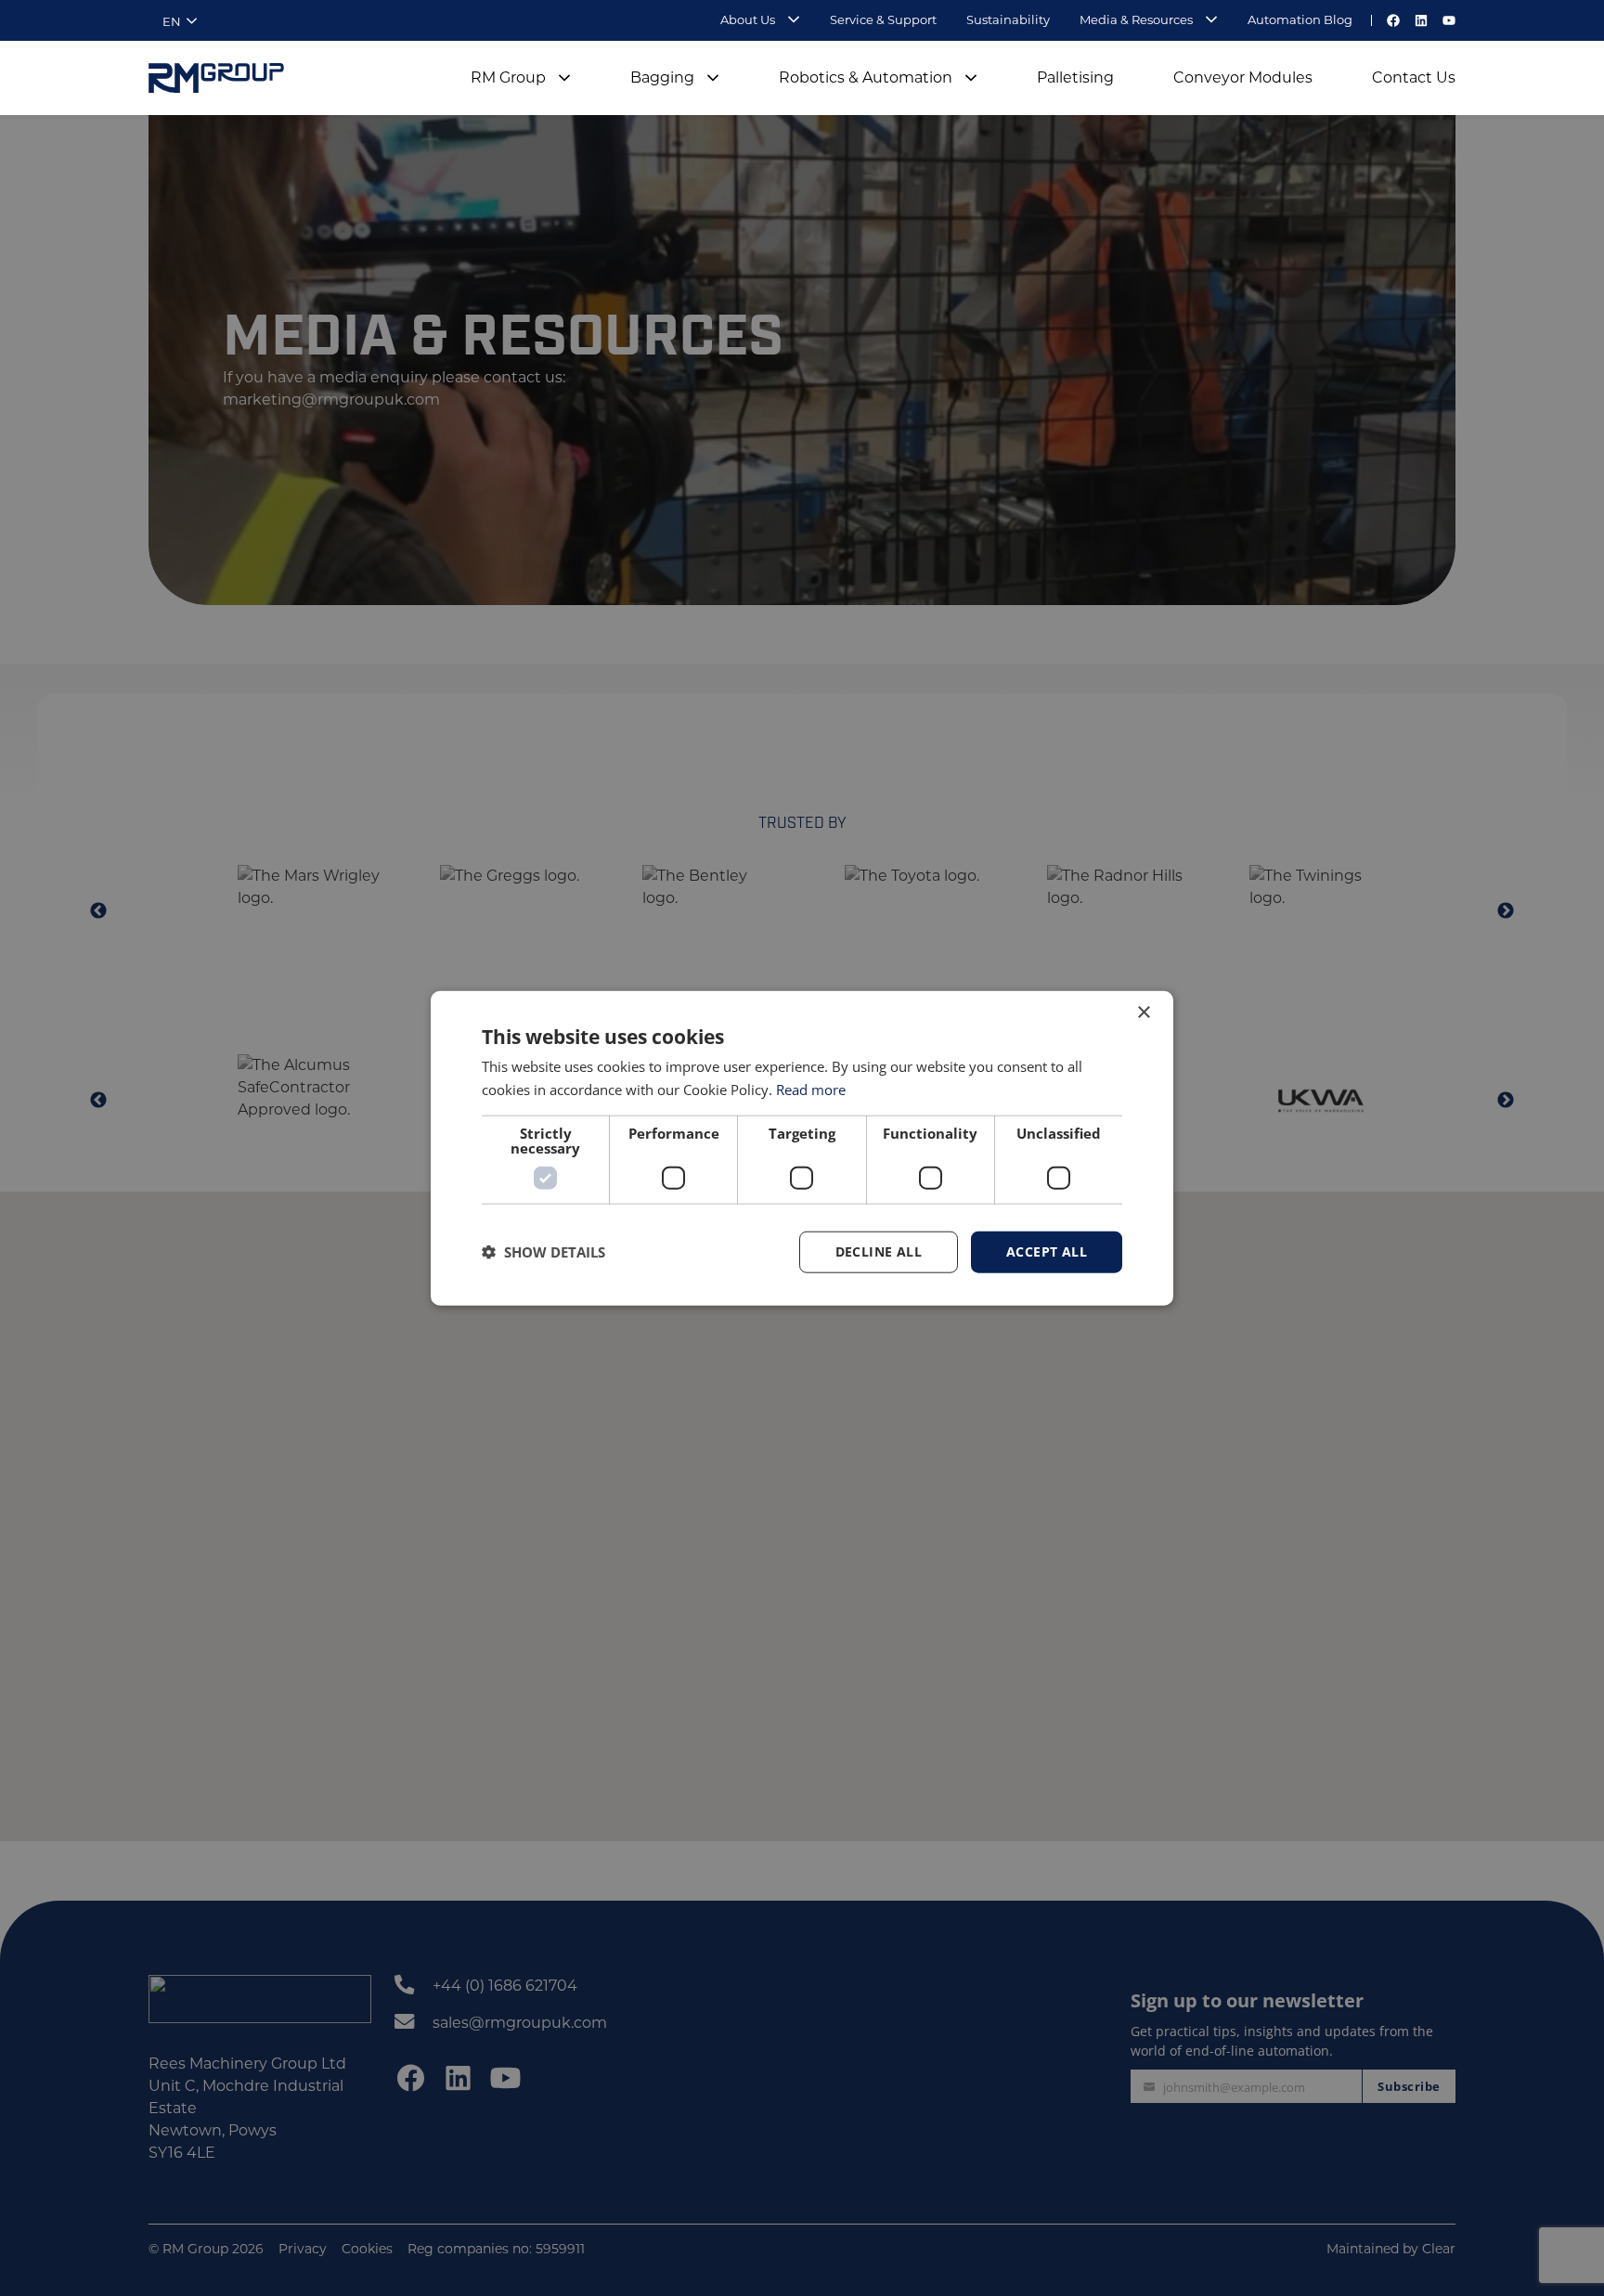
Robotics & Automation (866, 77)
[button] (543, 1252)
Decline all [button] (879, 1251)
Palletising (1075, 77)
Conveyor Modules (1243, 77)
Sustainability (1008, 19)
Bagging (662, 77)
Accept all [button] (1047, 1251)
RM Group (508, 77)
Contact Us (1414, 77)
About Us (748, 19)
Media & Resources (1136, 19)
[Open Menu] (788, 21)
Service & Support (883, 19)
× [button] (1143, 1013)
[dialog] (802, 1148)
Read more (811, 1090)
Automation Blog (1300, 19)
